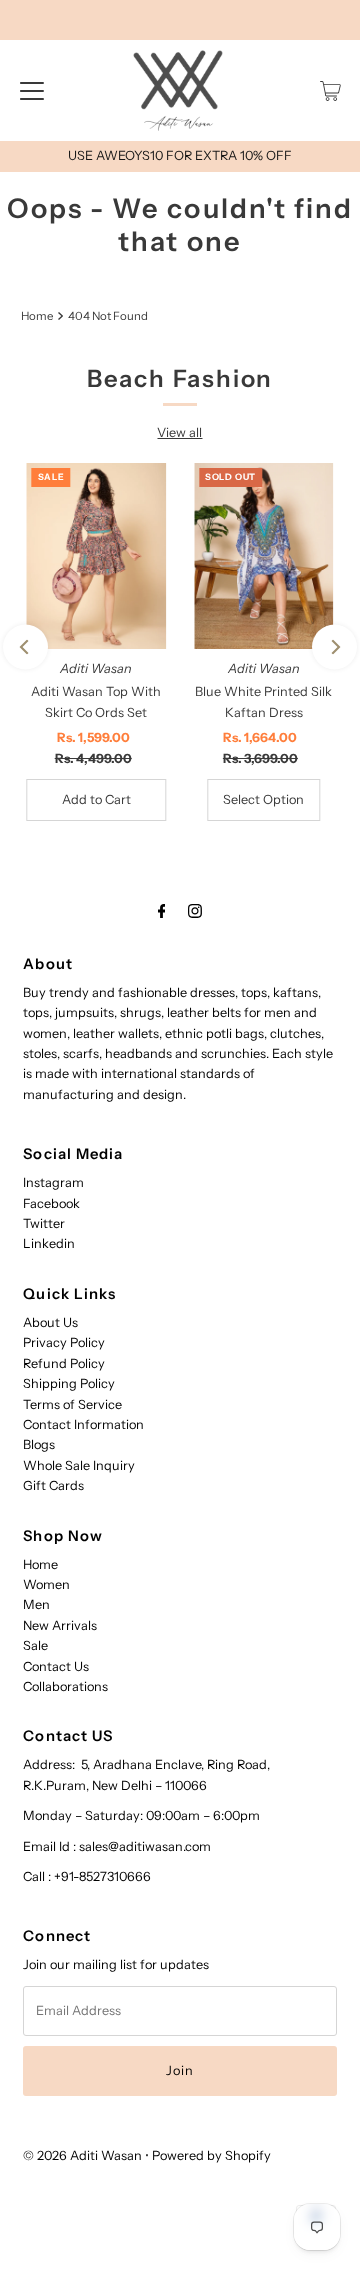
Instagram (53, 1182)
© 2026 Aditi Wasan (82, 2155)
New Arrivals (60, 1625)
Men (36, 1604)
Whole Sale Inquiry (79, 1465)
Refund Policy (64, 1363)
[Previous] (25, 647)
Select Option (263, 799)
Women (46, 1584)
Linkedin (49, 1243)
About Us (50, 1322)
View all (179, 432)
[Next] (334, 647)
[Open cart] (330, 91)
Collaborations (65, 1686)
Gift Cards (53, 1485)
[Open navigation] (32, 91)
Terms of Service (72, 1404)
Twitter (44, 1223)
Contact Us (56, 1666)
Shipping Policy (69, 1383)
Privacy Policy (64, 1342)
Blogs (39, 1444)
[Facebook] (162, 911)
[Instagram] (195, 911)
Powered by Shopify (211, 2155)
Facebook (51, 1203)
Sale (35, 1645)
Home (37, 316)
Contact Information (83, 1424)
